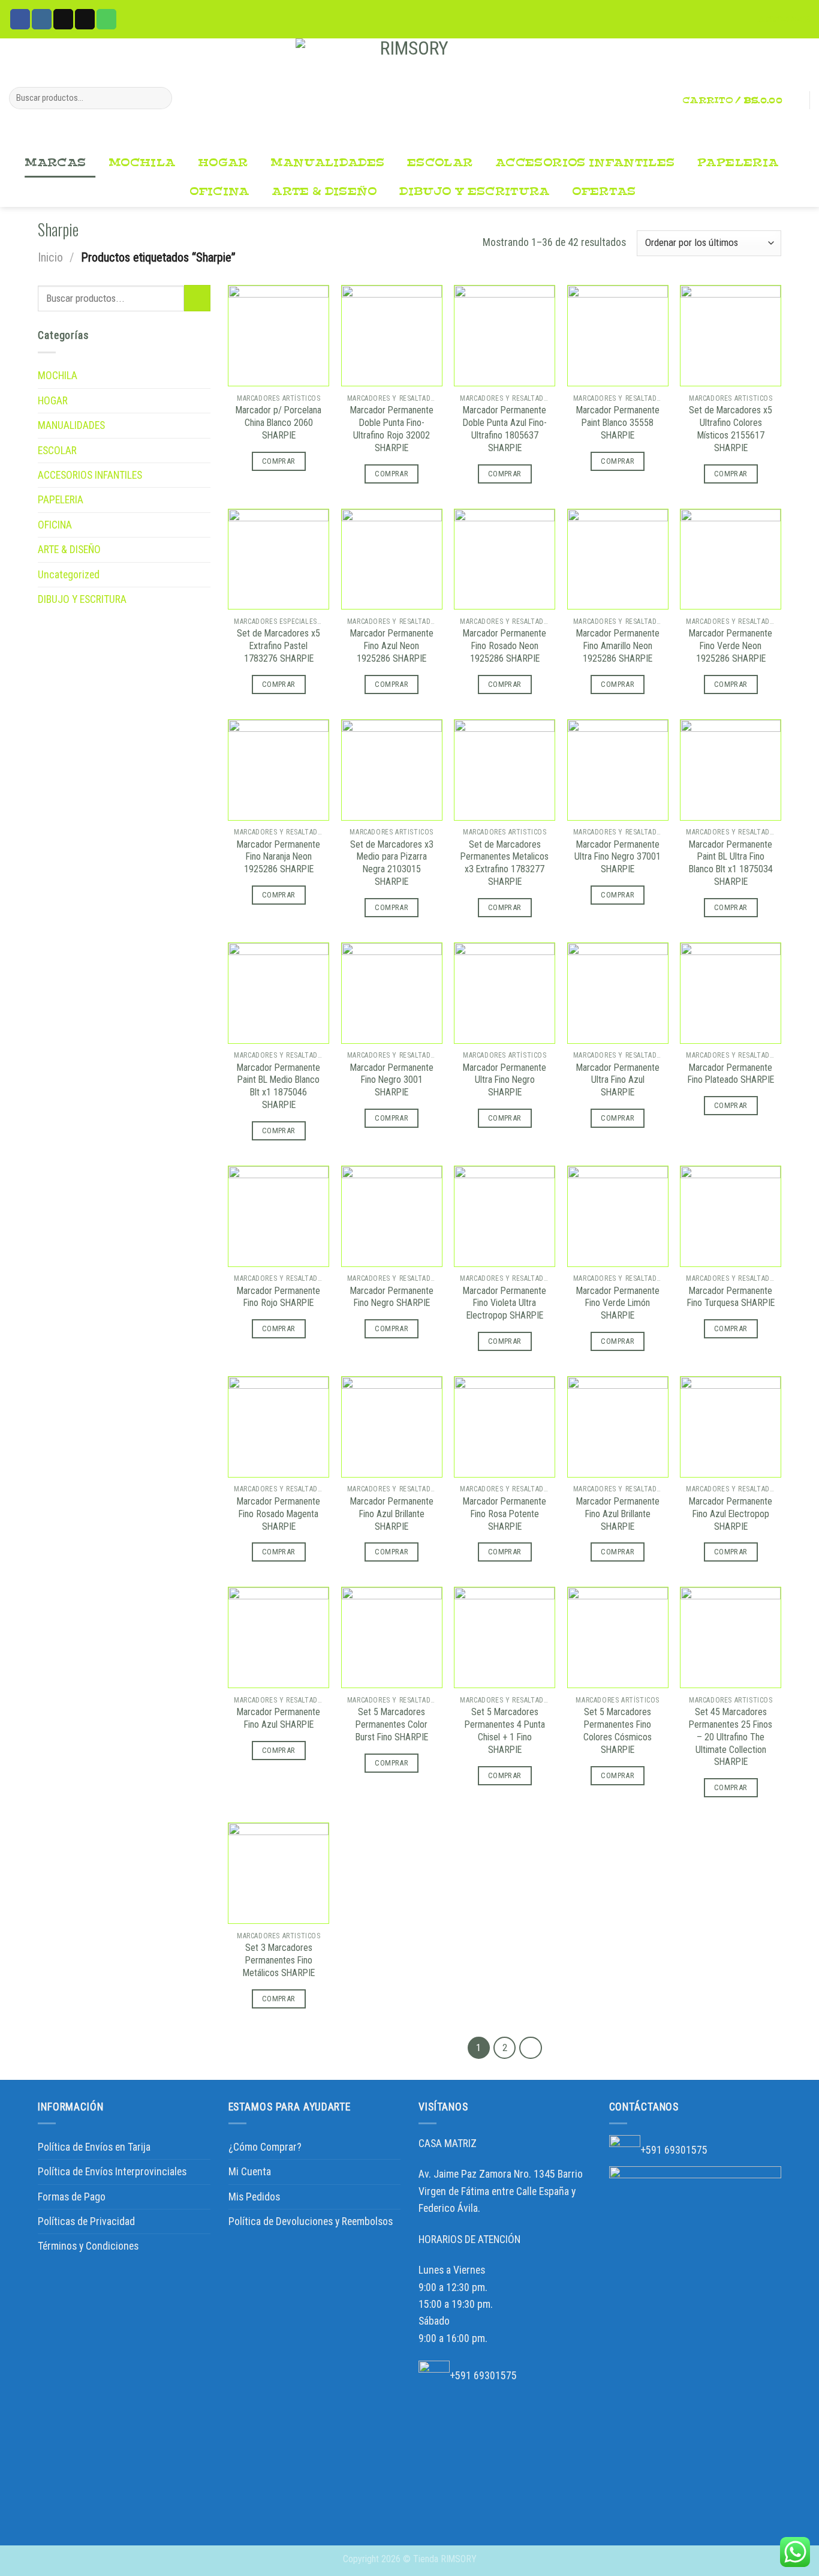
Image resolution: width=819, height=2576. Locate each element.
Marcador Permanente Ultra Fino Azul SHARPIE (618, 1080)
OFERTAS (604, 192)
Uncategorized (69, 575)
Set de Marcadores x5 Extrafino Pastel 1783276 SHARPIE (278, 646)
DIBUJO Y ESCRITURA (474, 192)
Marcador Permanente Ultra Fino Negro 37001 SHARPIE (618, 857)
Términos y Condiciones (88, 2246)
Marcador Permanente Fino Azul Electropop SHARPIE (731, 1514)
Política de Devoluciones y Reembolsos (311, 2221)
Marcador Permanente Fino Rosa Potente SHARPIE (505, 1514)
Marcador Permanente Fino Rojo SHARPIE (278, 1297)
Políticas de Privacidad (86, 2221)
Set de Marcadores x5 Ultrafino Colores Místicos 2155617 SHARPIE (731, 429)
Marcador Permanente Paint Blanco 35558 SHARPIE (618, 423)
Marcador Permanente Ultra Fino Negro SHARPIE (505, 1080)
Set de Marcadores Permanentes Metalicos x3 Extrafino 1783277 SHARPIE (505, 863)
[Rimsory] (409, 94)
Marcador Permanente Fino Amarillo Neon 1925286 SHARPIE (618, 646)
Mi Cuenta (250, 2172)
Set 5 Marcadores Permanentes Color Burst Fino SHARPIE (392, 1724)
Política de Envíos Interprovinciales (112, 2172)
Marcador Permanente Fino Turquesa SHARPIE (731, 1297)
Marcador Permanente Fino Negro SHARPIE (392, 1297)
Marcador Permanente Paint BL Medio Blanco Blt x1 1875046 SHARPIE (278, 1086)
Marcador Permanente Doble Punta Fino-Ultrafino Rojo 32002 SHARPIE (392, 429)
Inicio (50, 257)
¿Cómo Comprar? (265, 2147)
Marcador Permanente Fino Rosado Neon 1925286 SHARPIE (505, 646)
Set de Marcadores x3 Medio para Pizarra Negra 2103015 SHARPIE (392, 863)
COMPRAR (279, 461)
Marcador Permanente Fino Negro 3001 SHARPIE (392, 1080)
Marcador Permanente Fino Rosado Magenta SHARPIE (278, 1514)
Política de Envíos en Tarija (94, 2147)
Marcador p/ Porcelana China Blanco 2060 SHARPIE (278, 423)
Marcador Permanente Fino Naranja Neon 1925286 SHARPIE (278, 857)
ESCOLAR (440, 163)
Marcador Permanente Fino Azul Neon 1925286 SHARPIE (392, 646)
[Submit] (160, 98)
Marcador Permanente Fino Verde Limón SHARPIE (618, 1303)
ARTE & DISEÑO (324, 192)
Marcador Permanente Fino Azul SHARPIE (278, 1718)
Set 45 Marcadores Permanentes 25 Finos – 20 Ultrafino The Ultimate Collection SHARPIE (731, 1737)
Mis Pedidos (254, 2197)
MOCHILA (142, 163)
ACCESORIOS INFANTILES (585, 163)
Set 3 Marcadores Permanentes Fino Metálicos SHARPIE (279, 1960)
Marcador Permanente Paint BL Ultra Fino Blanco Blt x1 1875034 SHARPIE (731, 863)
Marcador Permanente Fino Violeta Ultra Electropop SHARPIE (505, 1303)
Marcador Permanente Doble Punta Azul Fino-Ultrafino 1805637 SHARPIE (505, 429)
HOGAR (223, 163)
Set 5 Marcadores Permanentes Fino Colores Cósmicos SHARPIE (618, 1730)
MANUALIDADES (327, 163)
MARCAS (55, 163)
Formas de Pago (72, 2197)
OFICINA (219, 192)
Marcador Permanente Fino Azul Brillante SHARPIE (392, 1514)
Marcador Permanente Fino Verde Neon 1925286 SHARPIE (731, 646)
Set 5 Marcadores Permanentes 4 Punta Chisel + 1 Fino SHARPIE (505, 1730)
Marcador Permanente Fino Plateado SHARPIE (731, 1074)
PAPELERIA (738, 163)
